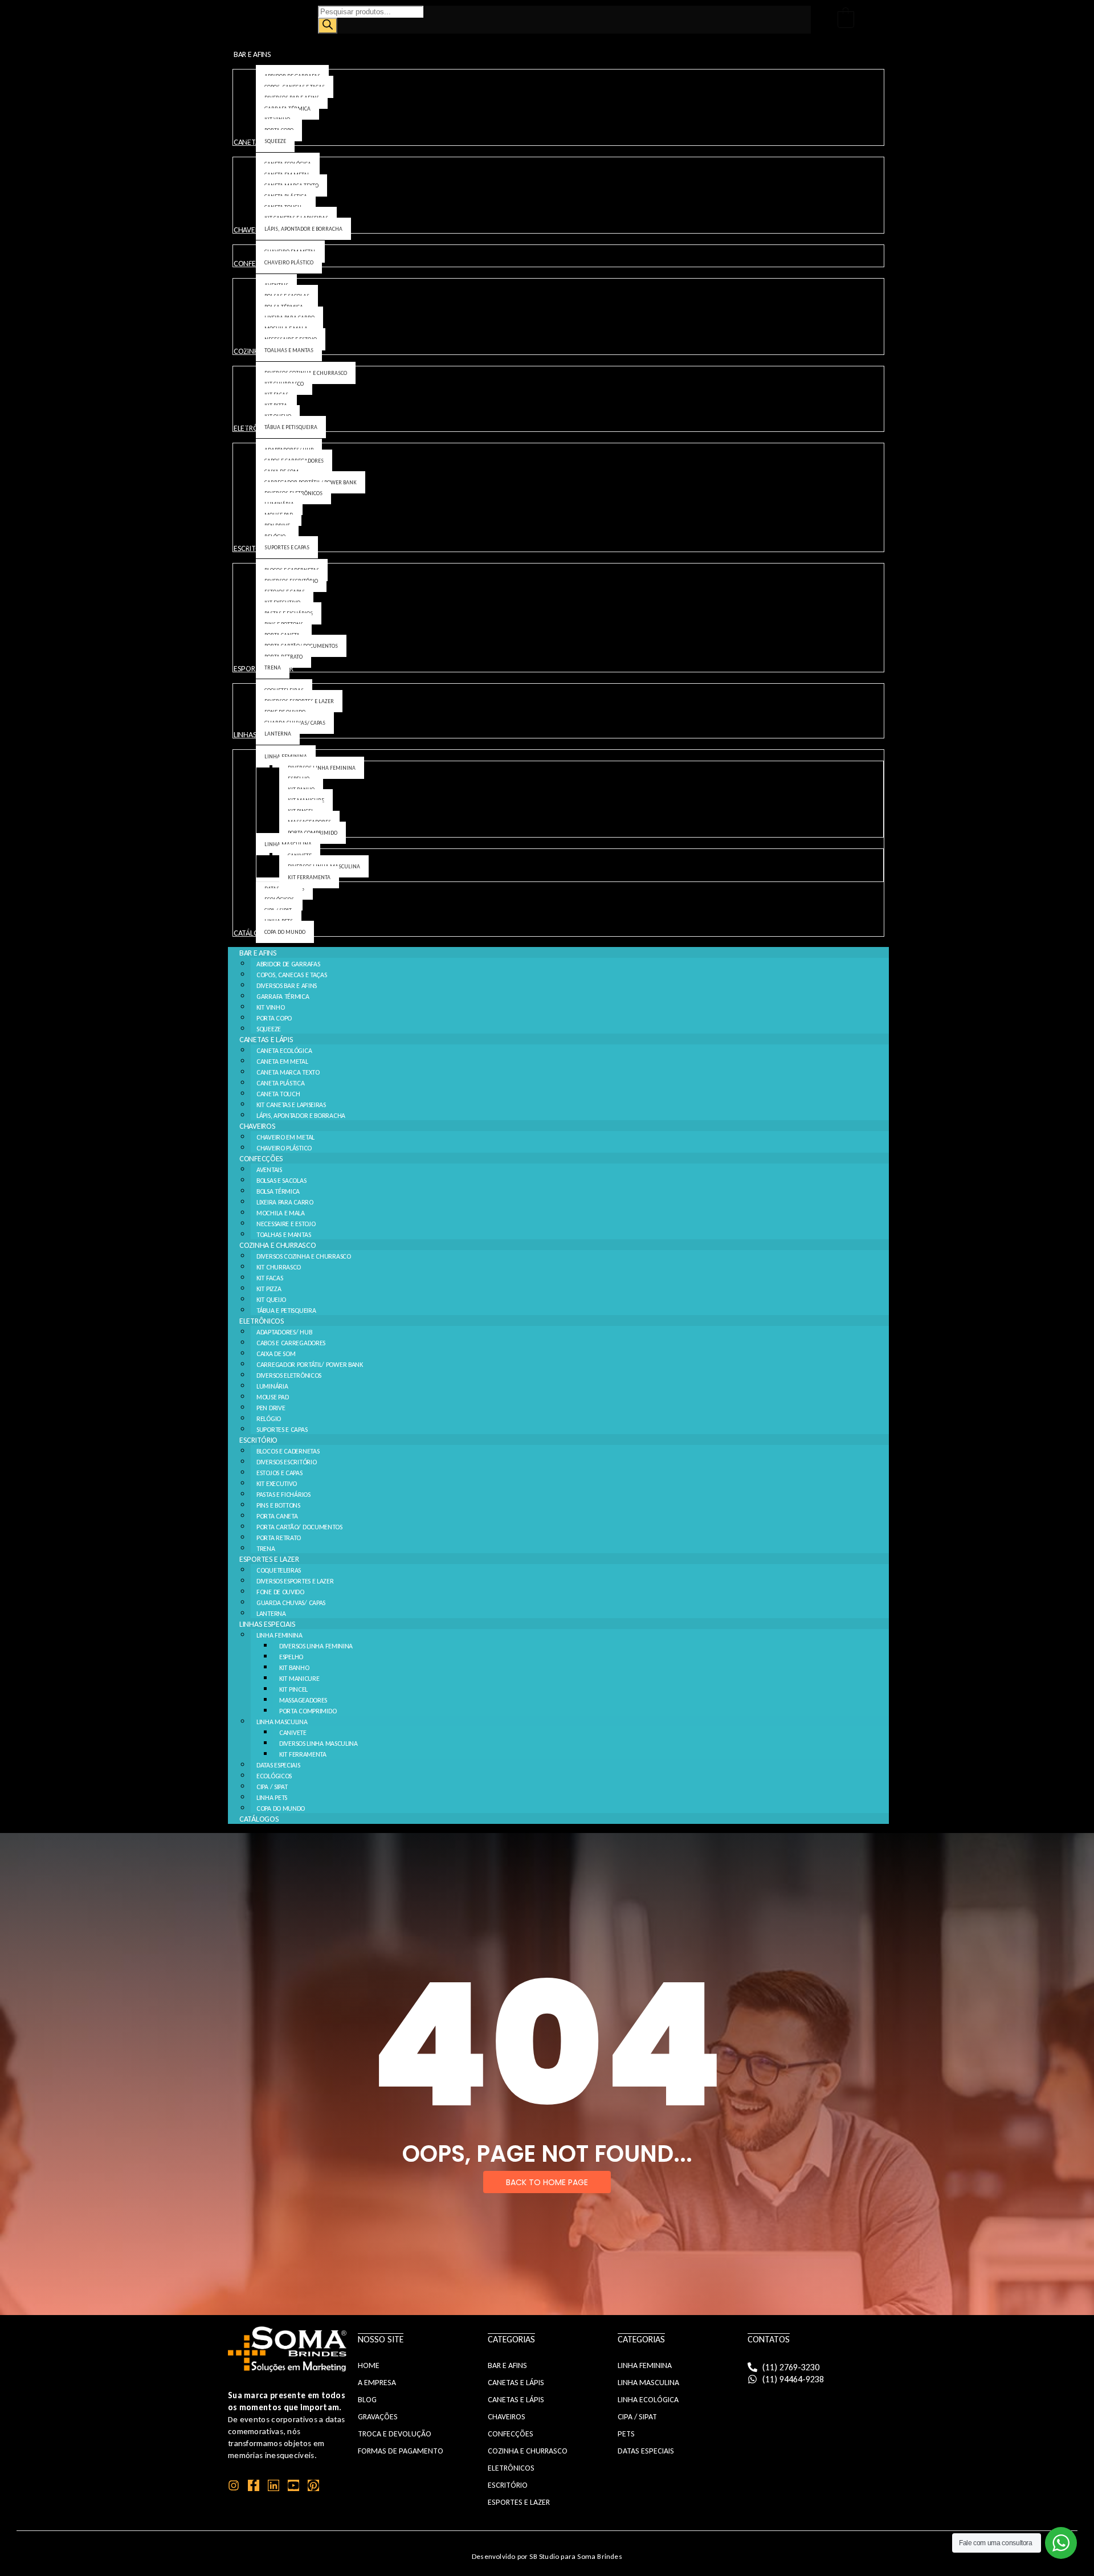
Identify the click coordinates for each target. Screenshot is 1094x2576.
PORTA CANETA (277, 1516)
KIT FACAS (270, 1278)
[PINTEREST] (313, 2485)
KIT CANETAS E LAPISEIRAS (291, 1105)
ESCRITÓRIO (258, 1440)
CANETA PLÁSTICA (281, 1083)
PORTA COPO (274, 1018)
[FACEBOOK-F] (254, 2485)
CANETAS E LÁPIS (266, 1040)
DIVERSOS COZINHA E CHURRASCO (304, 1256)
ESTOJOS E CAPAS (279, 1473)
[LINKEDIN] (273, 2485)
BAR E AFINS (258, 953)
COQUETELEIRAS (279, 1570)
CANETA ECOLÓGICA (284, 1051)
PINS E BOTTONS (278, 1505)
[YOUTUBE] (293, 2485)
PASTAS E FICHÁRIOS (283, 1495)
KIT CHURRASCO (279, 1267)
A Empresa (377, 2383)
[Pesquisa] (328, 26)
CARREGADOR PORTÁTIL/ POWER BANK (310, 1365)
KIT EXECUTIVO (277, 1484)
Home (369, 2365)
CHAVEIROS (257, 1126)
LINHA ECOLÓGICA (648, 2400)
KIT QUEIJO (271, 1300)
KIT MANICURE (299, 1679)
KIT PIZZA (269, 1289)
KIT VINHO (270, 1007)
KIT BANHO (294, 1668)
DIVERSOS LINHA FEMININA (316, 1646)
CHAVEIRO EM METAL (285, 1137)
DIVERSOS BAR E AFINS (287, 986)
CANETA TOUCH (278, 1094)
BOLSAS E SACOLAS (281, 1181)
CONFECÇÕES (261, 1159)
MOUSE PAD (272, 1397)
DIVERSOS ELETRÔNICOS (289, 1375)
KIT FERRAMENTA (303, 1754)
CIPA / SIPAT (272, 1787)
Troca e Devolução (395, 2434)
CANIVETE (293, 1733)
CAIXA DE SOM (276, 1354)
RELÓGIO (269, 1419)
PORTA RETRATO (279, 1538)
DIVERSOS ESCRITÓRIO (286, 1462)
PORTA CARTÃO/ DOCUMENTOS (299, 1527)
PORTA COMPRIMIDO (308, 1711)
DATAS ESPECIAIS (278, 1765)
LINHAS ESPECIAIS (267, 1624)
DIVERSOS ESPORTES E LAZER (295, 1581)
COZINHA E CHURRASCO (277, 1245)
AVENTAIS (269, 1170)
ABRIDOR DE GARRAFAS (288, 964)
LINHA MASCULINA (282, 1722)
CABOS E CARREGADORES (291, 1343)
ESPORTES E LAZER (269, 1559)
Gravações (378, 2417)
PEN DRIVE (271, 1408)
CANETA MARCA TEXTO (288, 1072)
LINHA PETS (272, 1798)
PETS (626, 2434)
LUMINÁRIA (272, 1386)
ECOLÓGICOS (274, 1776)
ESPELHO (291, 1657)
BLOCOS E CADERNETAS (288, 1451)
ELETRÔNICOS (262, 1321)
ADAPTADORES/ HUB (284, 1332)
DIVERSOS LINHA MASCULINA (319, 1744)
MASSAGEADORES (303, 1700)
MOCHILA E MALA (281, 1213)
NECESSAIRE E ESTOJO (286, 1224)
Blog (367, 2400)
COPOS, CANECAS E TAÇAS (291, 975)
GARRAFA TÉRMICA (283, 997)
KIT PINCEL (293, 1689)
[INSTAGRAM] (234, 2485)
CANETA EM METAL (282, 1062)
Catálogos (259, 1819)
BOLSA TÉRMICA (278, 1191)
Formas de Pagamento (401, 2451)
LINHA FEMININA (279, 1635)
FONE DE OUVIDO (280, 1592)
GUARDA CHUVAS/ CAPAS (291, 1603)
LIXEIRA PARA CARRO (285, 1202)
